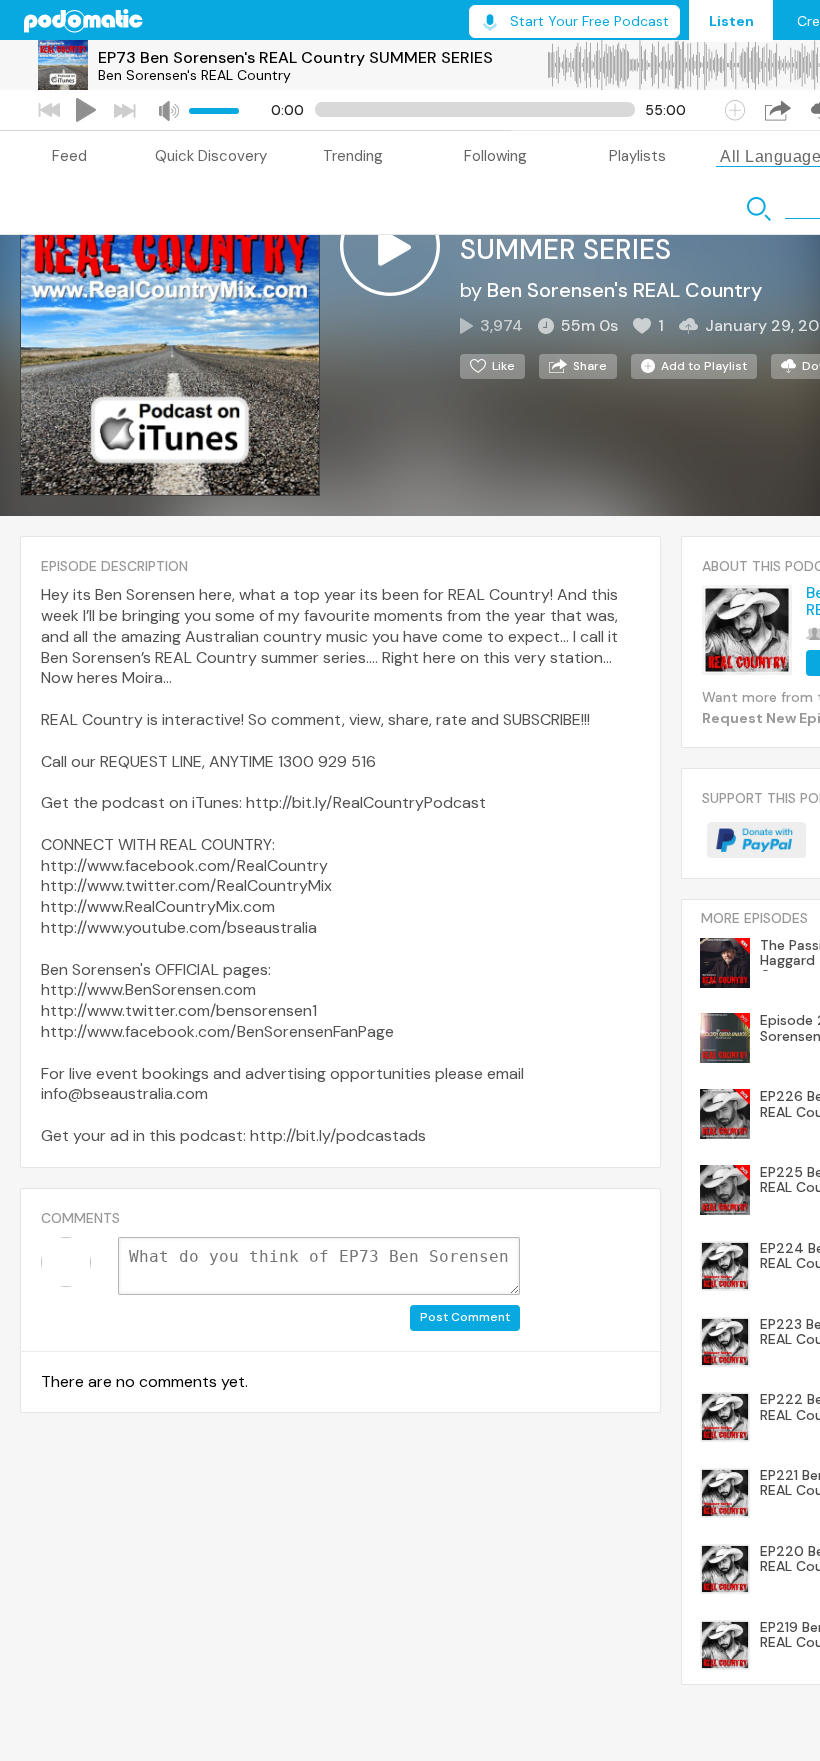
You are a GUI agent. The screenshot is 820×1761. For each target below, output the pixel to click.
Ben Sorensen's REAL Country (194, 75)
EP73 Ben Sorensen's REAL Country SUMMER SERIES (295, 57)
